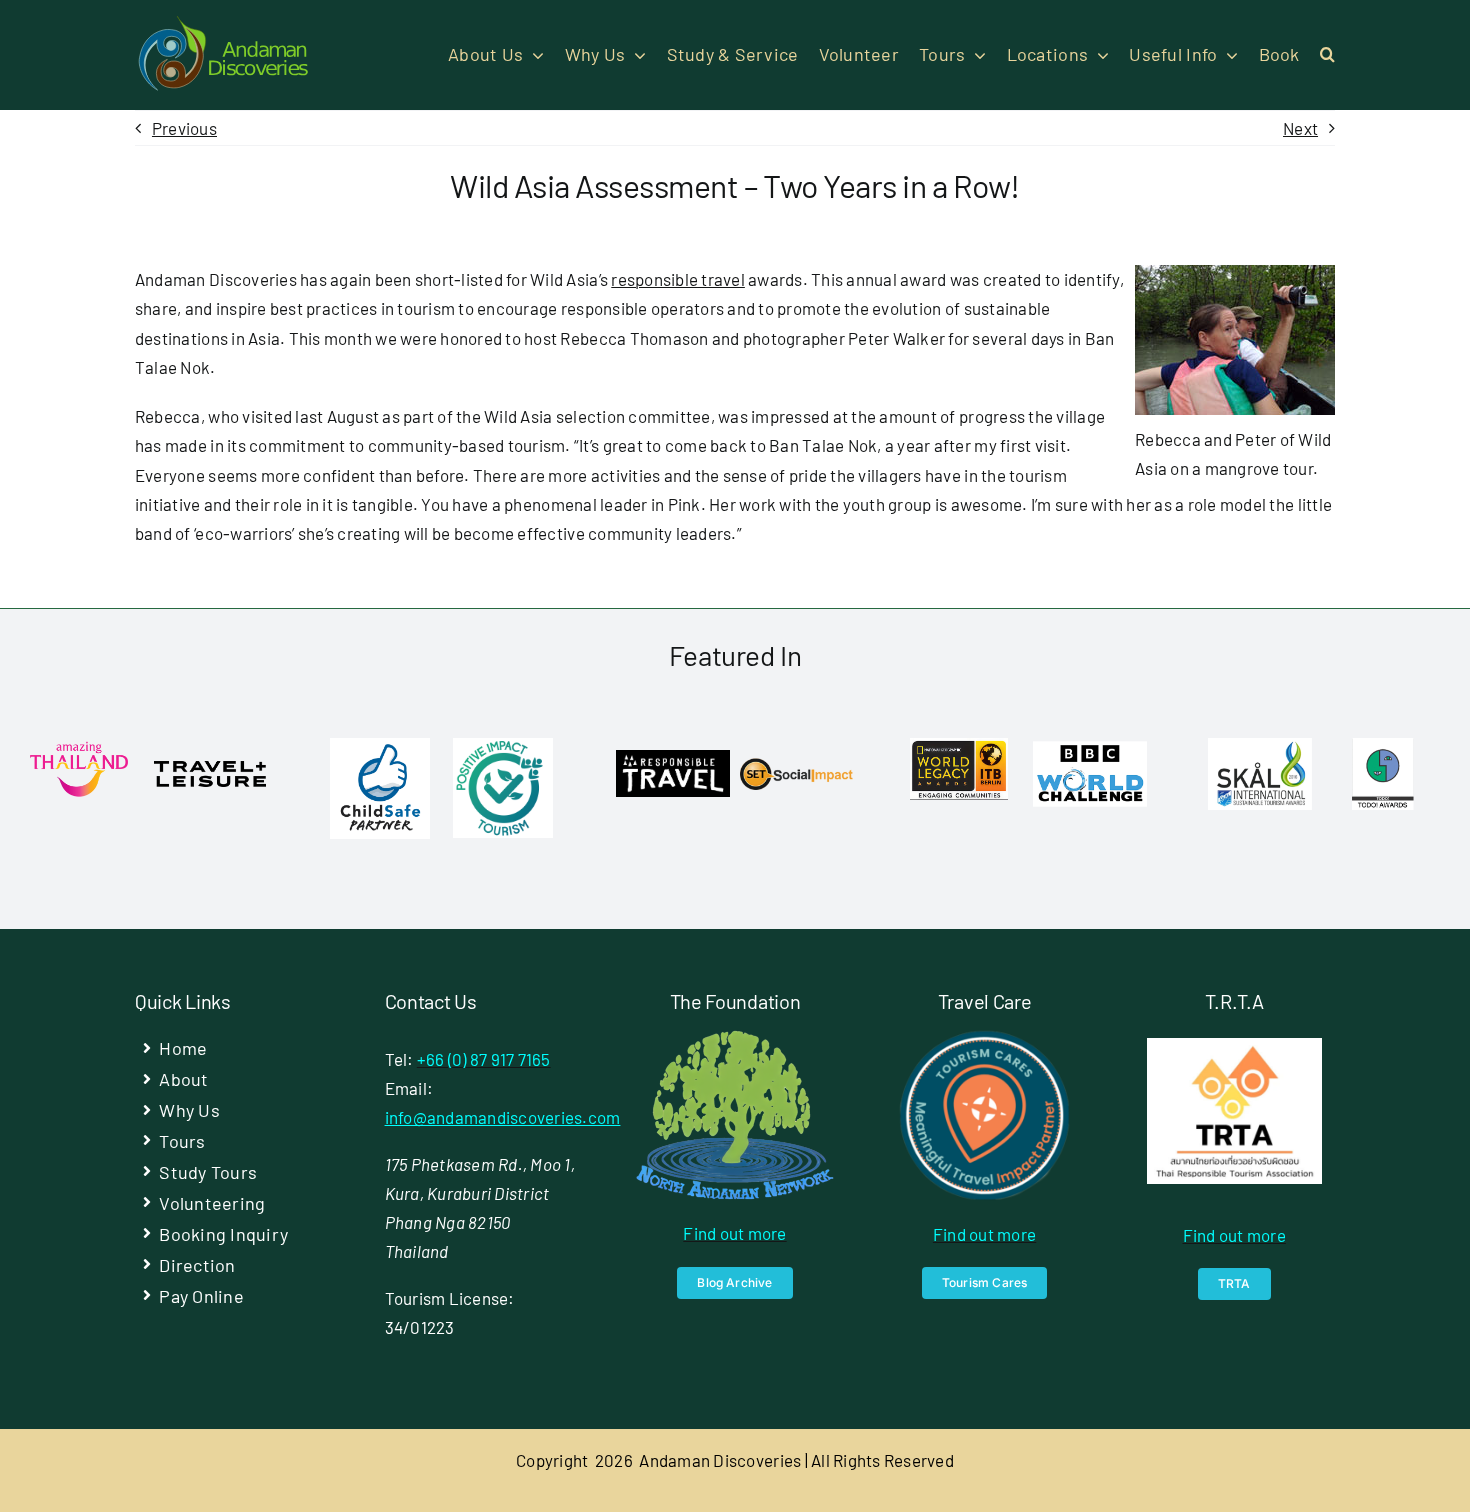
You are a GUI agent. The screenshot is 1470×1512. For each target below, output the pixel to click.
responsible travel (678, 279)
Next (1300, 128)
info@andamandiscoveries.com (503, 1117)
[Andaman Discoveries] (225, 23)
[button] (1327, 55)
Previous (184, 128)
